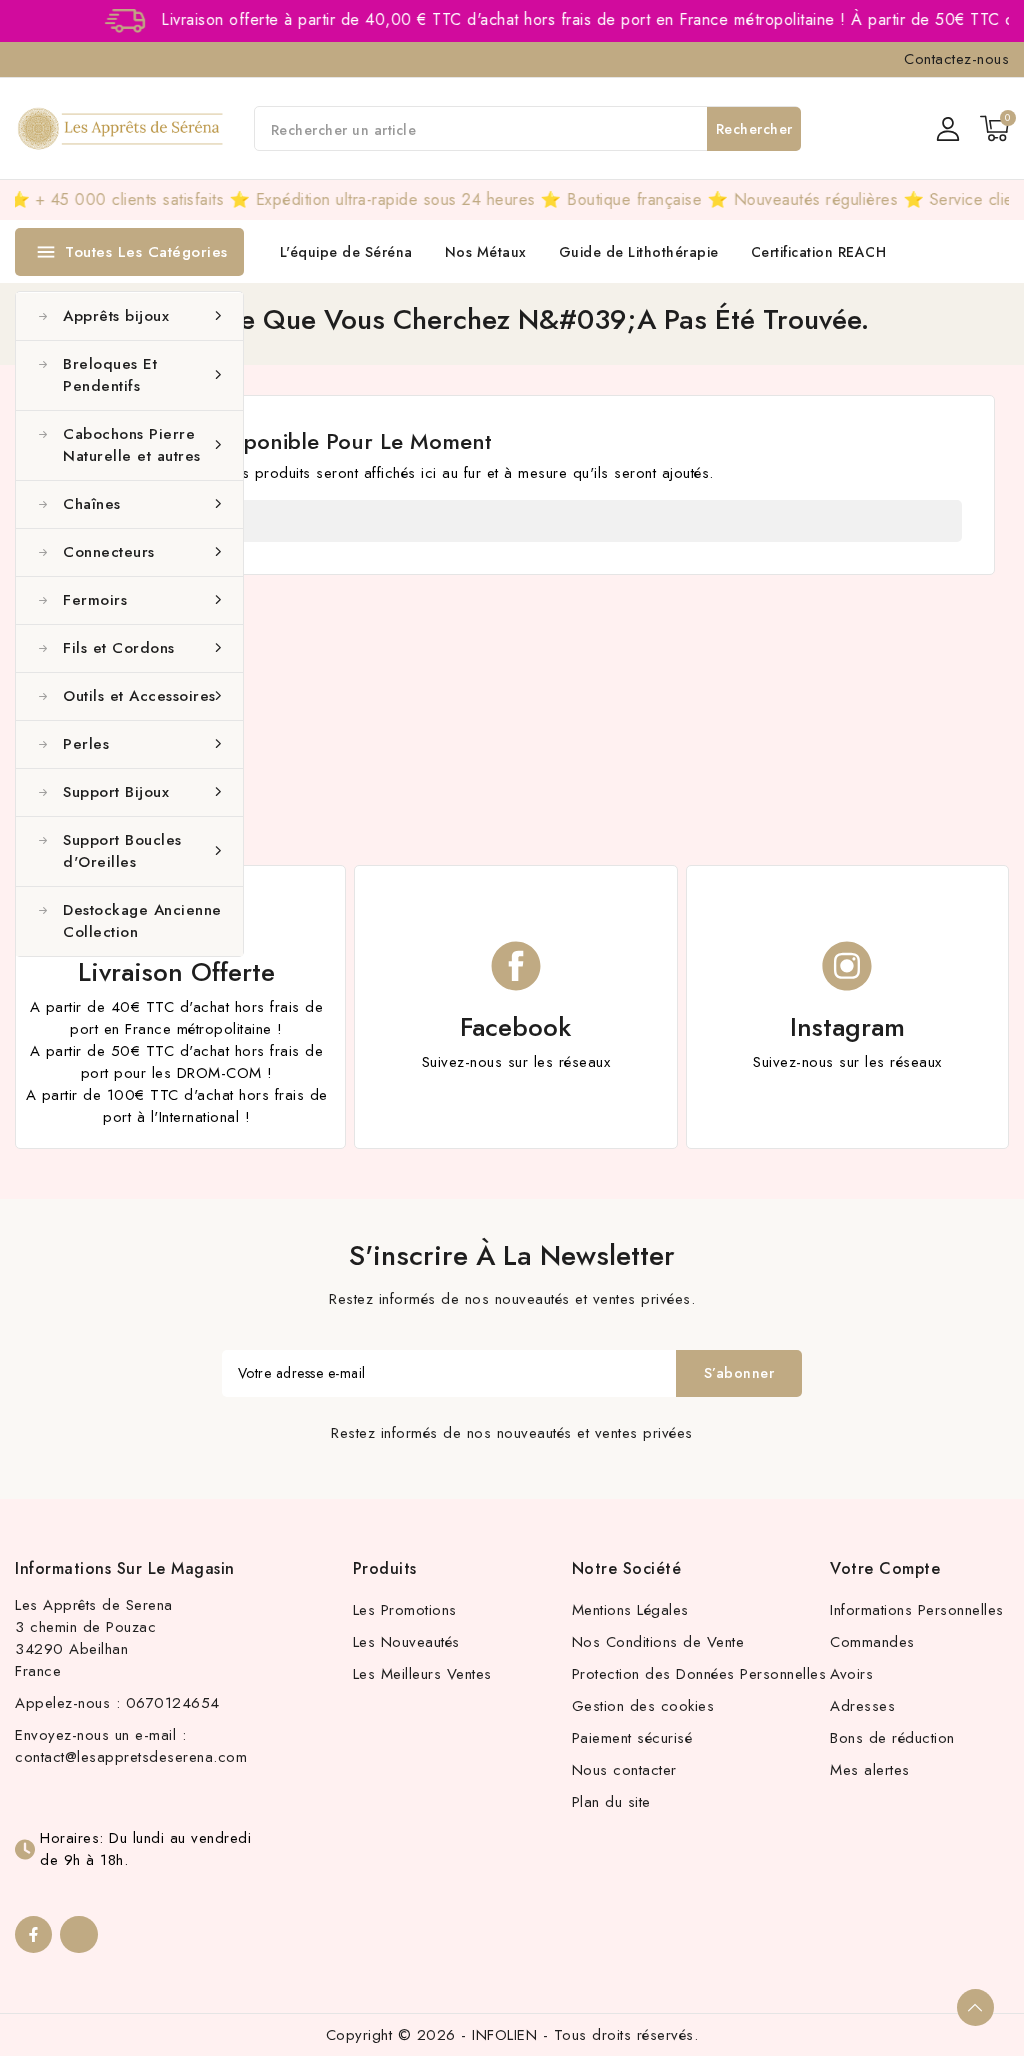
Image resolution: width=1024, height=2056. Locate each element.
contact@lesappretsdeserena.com (131, 1757)
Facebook (515, 1027)
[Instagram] (78, 1934)
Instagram (847, 1027)
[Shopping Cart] (994, 128)
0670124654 (173, 1703)
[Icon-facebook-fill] (33, 1934)
